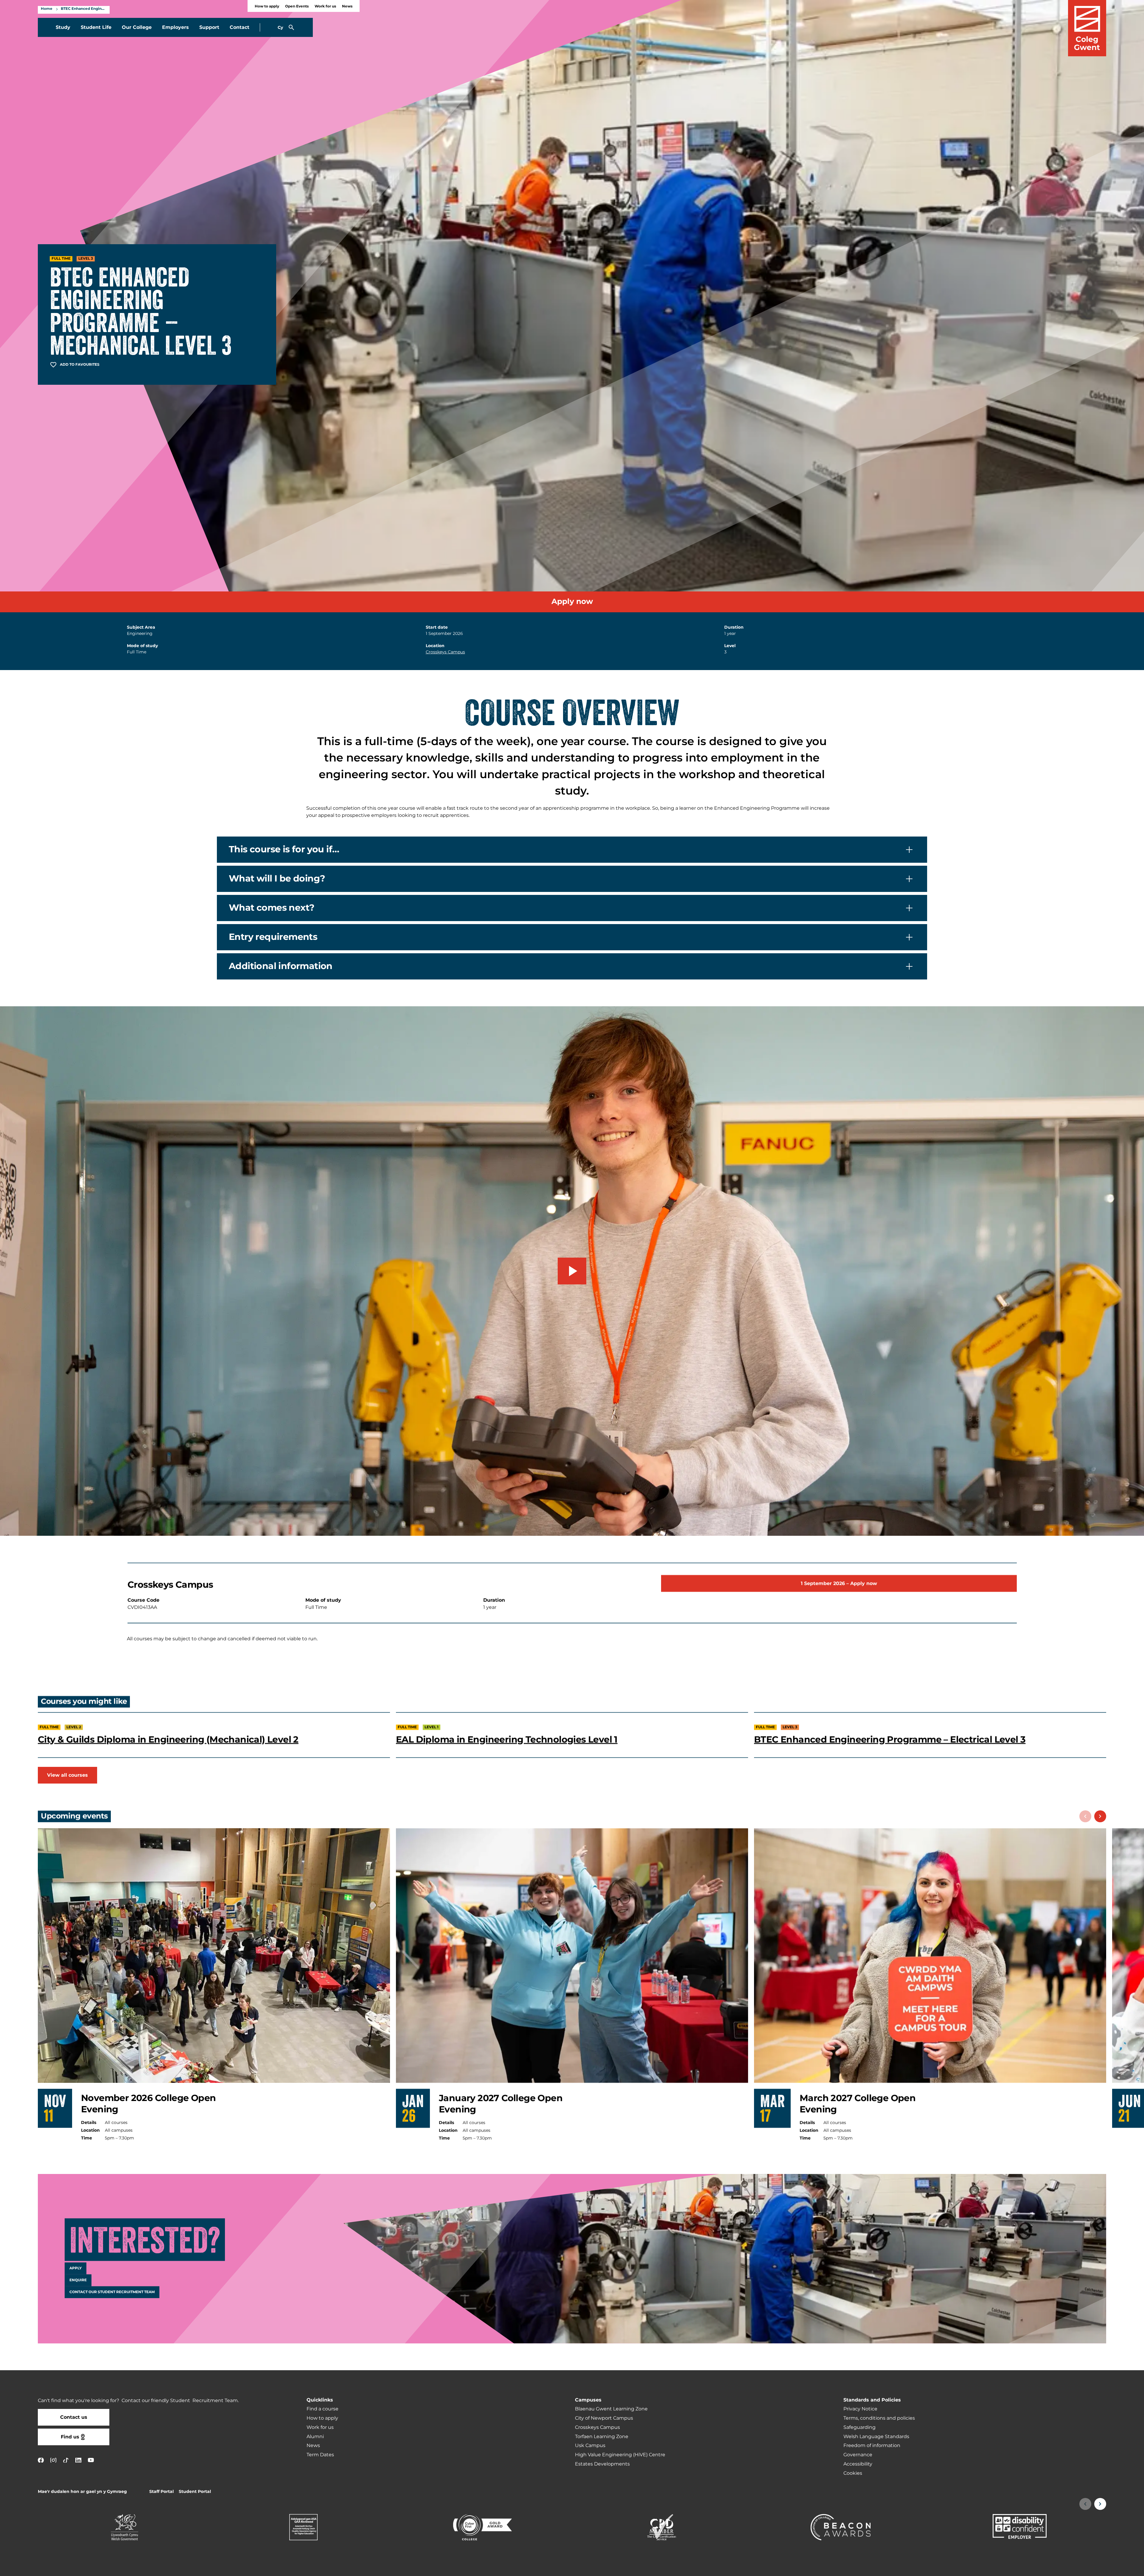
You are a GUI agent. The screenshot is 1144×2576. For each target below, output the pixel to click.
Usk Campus (590, 2446)
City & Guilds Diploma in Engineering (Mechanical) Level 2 (168, 1739)
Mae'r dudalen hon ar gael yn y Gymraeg (82, 2492)
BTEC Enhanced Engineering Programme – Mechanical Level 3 (84, 9)
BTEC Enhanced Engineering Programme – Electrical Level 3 (890, 1739)
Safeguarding (859, 2427)
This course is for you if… (284, 850)
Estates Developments (602, 2464)
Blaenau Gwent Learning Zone (611, 2409)
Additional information (281, 966)
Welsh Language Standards (876, 2437)
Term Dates (320, 2455)
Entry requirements (273, 937)
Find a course (322, 2409)
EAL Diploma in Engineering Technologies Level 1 (507, 1739)
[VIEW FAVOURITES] (1103, 2568)
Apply (76, 2268)
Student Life (96, 27)
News (347, 6)
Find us (70, 2437)
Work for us (325, 6)
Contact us (74, 2417)
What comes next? (272, 908)
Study (63, 27)
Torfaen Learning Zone (602, 2437)
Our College (137, 27)
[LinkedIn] (78, 2460)
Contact (240, 27)
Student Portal (195, 2492)
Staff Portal (161, 2492)
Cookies (853, 2473)
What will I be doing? (277, 879)
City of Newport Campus (604, 2418)
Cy (280, 28)
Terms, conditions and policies (879, 2418)
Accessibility (858, 2464)
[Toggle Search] (291, 27)
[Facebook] (41, 2460)
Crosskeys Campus (445, 652)
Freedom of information (872, 2446)
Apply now (572, 602)
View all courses (67, 1775)
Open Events (297, 6)
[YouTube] (91, 2460)
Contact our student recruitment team (112, 2292)
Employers (175, 27)
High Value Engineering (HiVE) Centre (620, 2455)
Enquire (78, 2280)
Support (209, 27)
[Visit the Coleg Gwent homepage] (1087, 28)
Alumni (315, 2437)
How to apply (267, 6)
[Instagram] (53, 2460)
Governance (858, 2455)
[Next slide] (1100, 1816)
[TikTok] (66, 2460)
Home (47, 9)
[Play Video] (572, 1271)
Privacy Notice (860, 2409)
